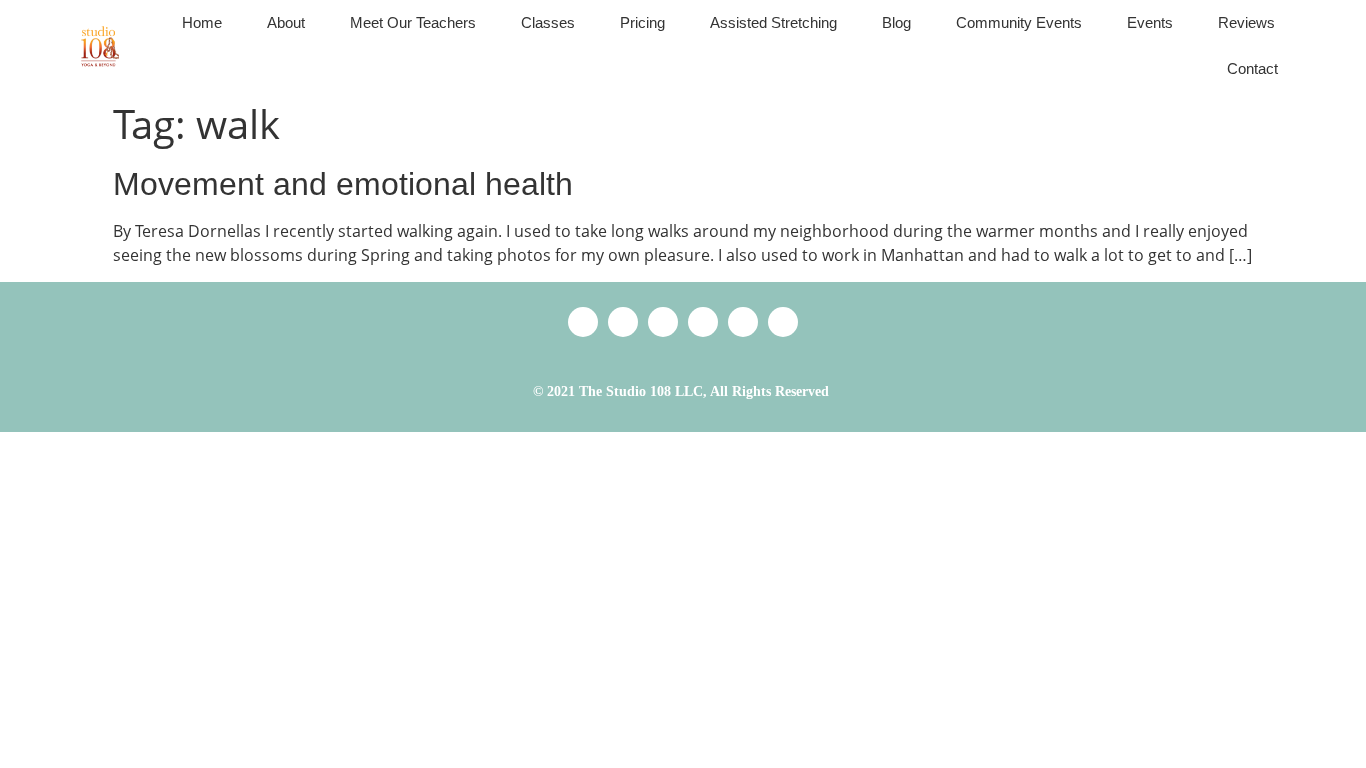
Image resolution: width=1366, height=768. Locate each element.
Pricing (642, 22)
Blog (896, 22)
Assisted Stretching (773, 22)
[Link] (583, 322)
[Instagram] (743, 322)
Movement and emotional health (343, 184)
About (286, 22)
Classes (548, 22)
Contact (1252, 68)
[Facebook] (703, 322)
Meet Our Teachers (413, 22)
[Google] (623, 322)
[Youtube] (783, 322)
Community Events (1019, 22)
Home (202, 22)
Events (1150, 22)
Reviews (1246, 22)
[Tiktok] (663, 322)
